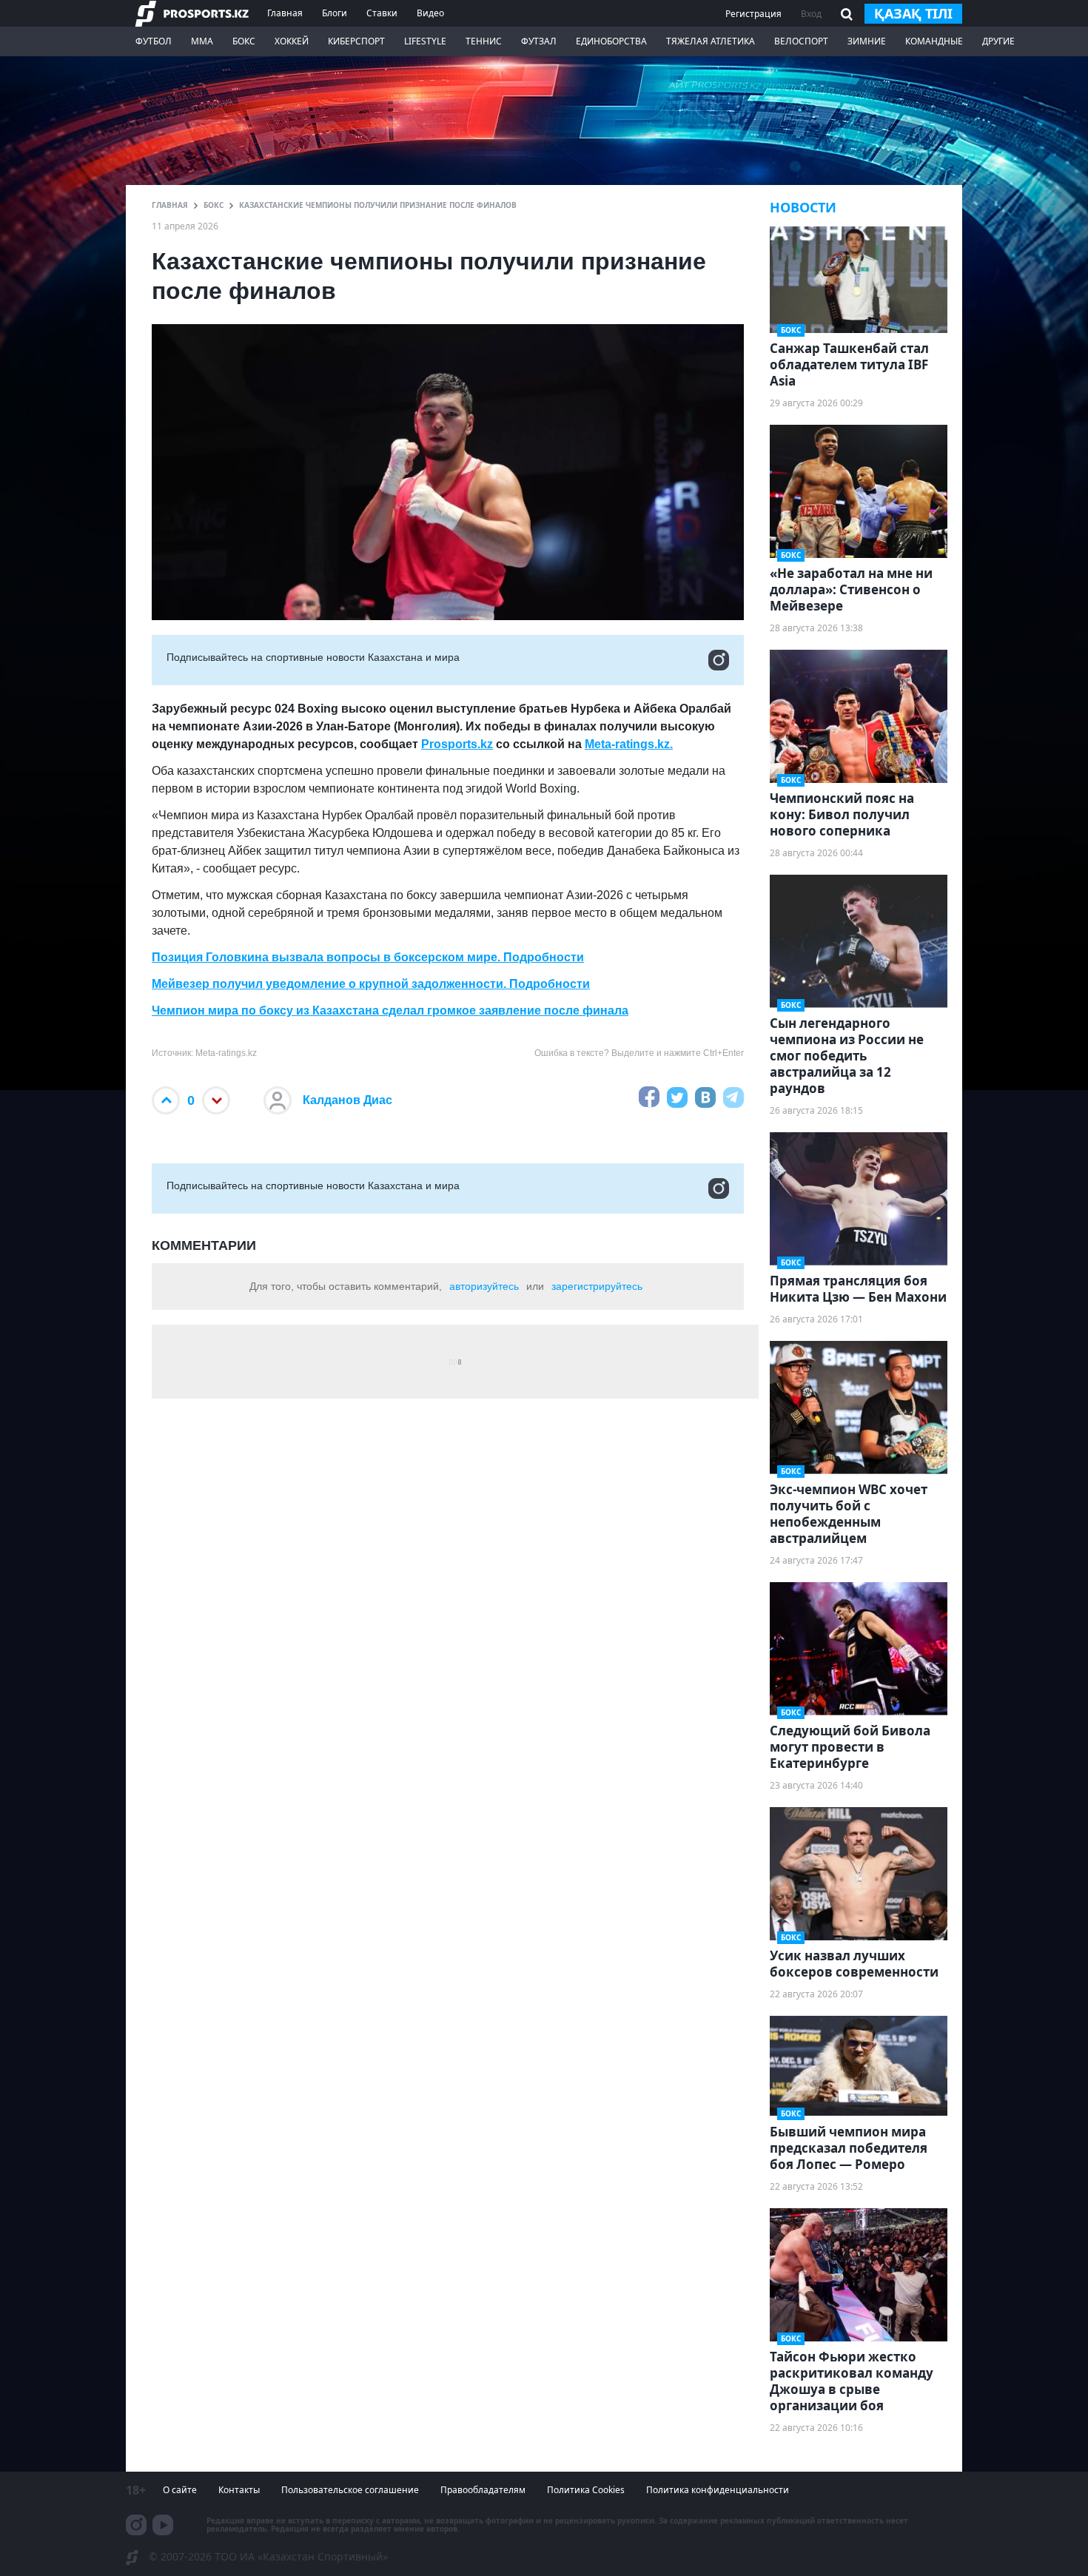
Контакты (239, 2490)
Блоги (335, 13)
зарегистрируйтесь (597, 1286)
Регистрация (753, 14)
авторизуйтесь (484, 1286)
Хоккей (292, 41)
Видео (430, 13)
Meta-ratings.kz (627, 744)
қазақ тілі (913, 13)
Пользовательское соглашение (350, 2490)
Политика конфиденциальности (718, 2490)
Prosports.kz (457, 744)
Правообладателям (483, 2490)
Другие (998, 41)
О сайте (180, 2490)
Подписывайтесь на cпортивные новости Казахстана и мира (313, 657)
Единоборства (611, 41)
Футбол (154, 41)
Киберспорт (356, 41)
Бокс (244, 41)
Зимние (867, 41)
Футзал (539, 41)
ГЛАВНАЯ (170, 205)
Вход (811, 14)
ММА (202, 41)
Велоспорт (801, 41)
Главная (285, 13)
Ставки (382, 13)
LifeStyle (425, 41)
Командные (934, 41)
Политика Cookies (586, 2490)
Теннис (484, 41)
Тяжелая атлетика (711, 41)
